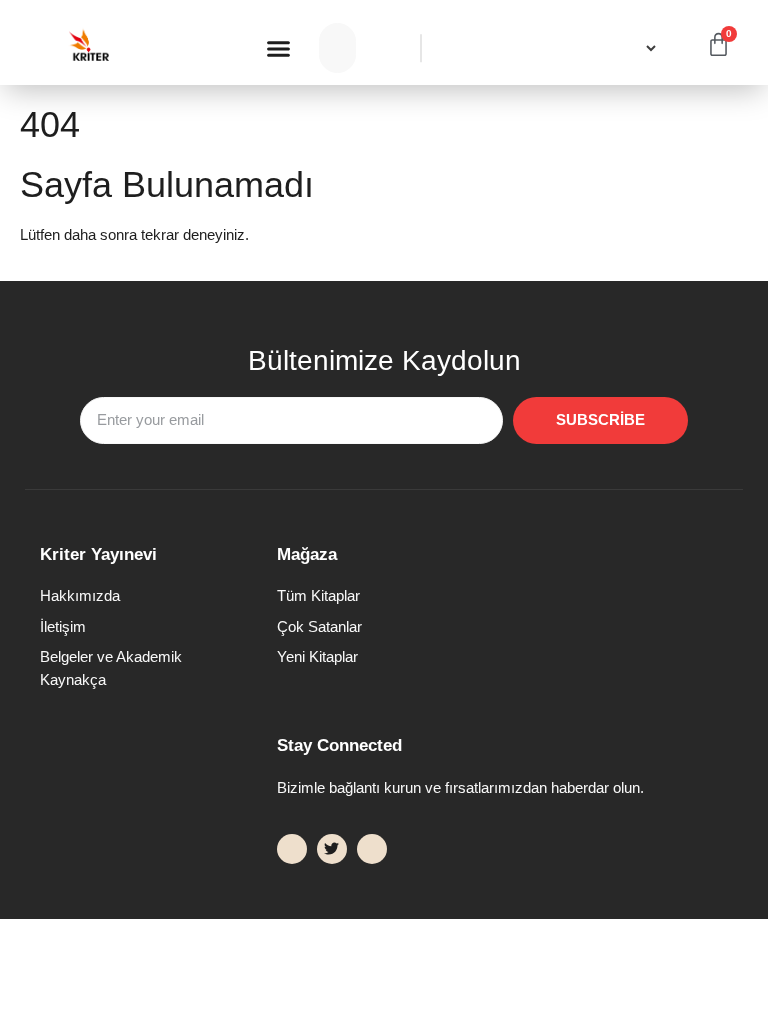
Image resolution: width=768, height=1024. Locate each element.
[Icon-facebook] (292, 849)
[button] (279, 48)
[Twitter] (332, 849)
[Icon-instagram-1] (372, 849)
